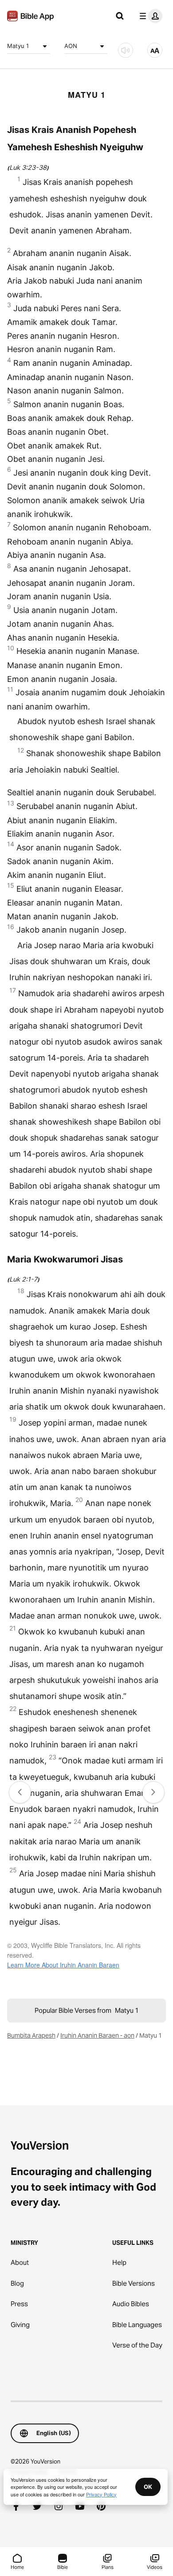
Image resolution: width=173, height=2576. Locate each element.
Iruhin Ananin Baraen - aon (97, 2035)
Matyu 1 (18, 46)
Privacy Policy (101, 2494)
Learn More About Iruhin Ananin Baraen (63, 1965)
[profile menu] (149, 16)
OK (148, 2487)
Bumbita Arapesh (31, 2035)
